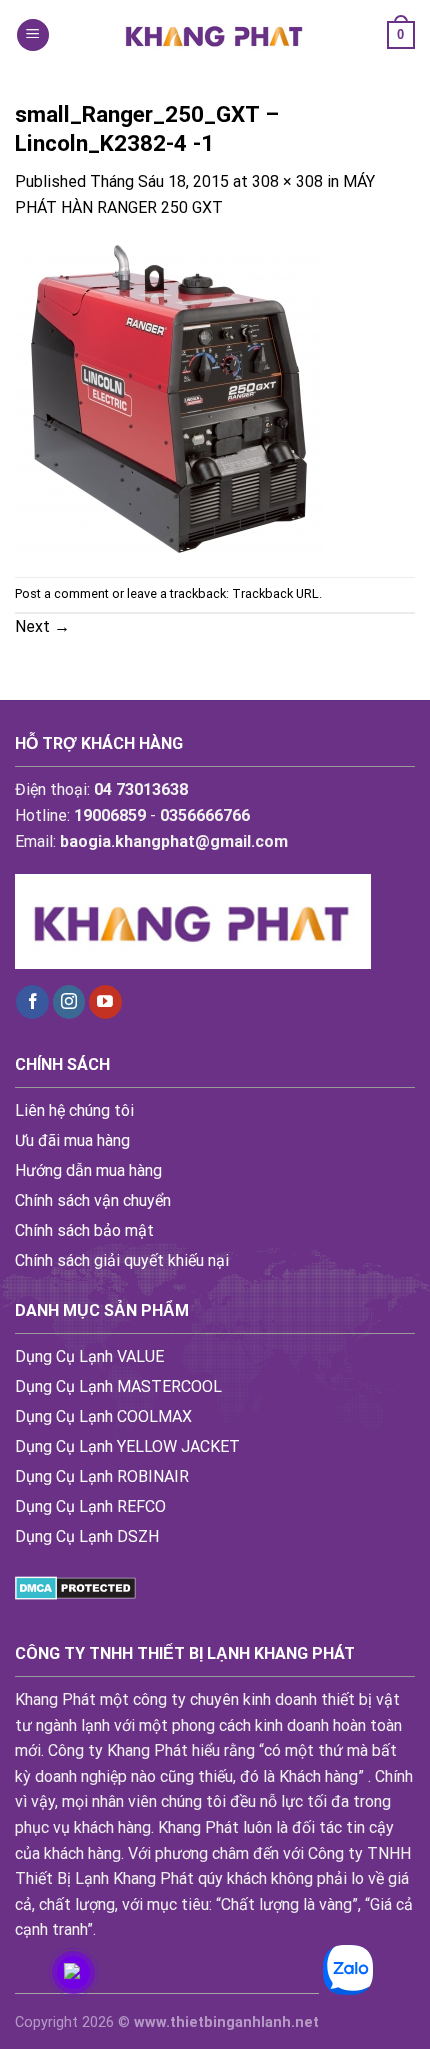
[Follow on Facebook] (32, 1002)
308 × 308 (287, 181)
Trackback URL (275, 593)
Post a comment (62, 593)
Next (42, 626)
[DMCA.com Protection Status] (75, 1586)
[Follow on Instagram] (69, 1002)
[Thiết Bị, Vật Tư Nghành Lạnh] (215, 34)
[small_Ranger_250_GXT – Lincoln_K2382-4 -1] (169, 397)
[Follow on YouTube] (105, 1002)
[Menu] (33, 35)
